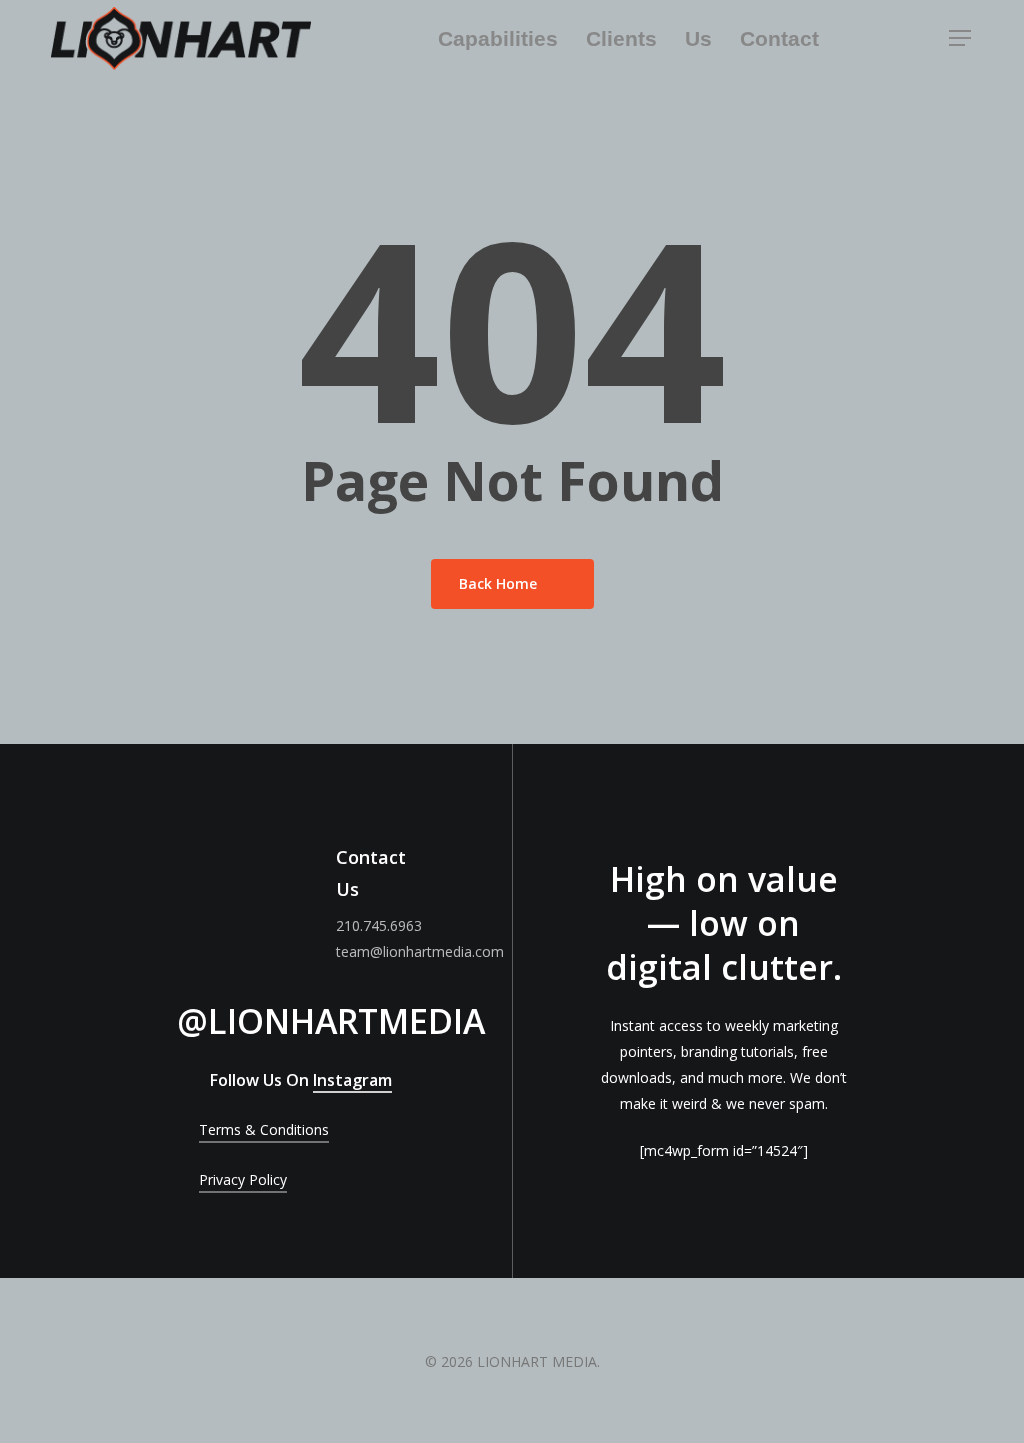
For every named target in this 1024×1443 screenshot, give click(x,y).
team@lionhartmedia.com (420, 951)
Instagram (352, 1080)
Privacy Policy (243, 1179)
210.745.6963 (379, 925)
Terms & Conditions (264, 1129)
